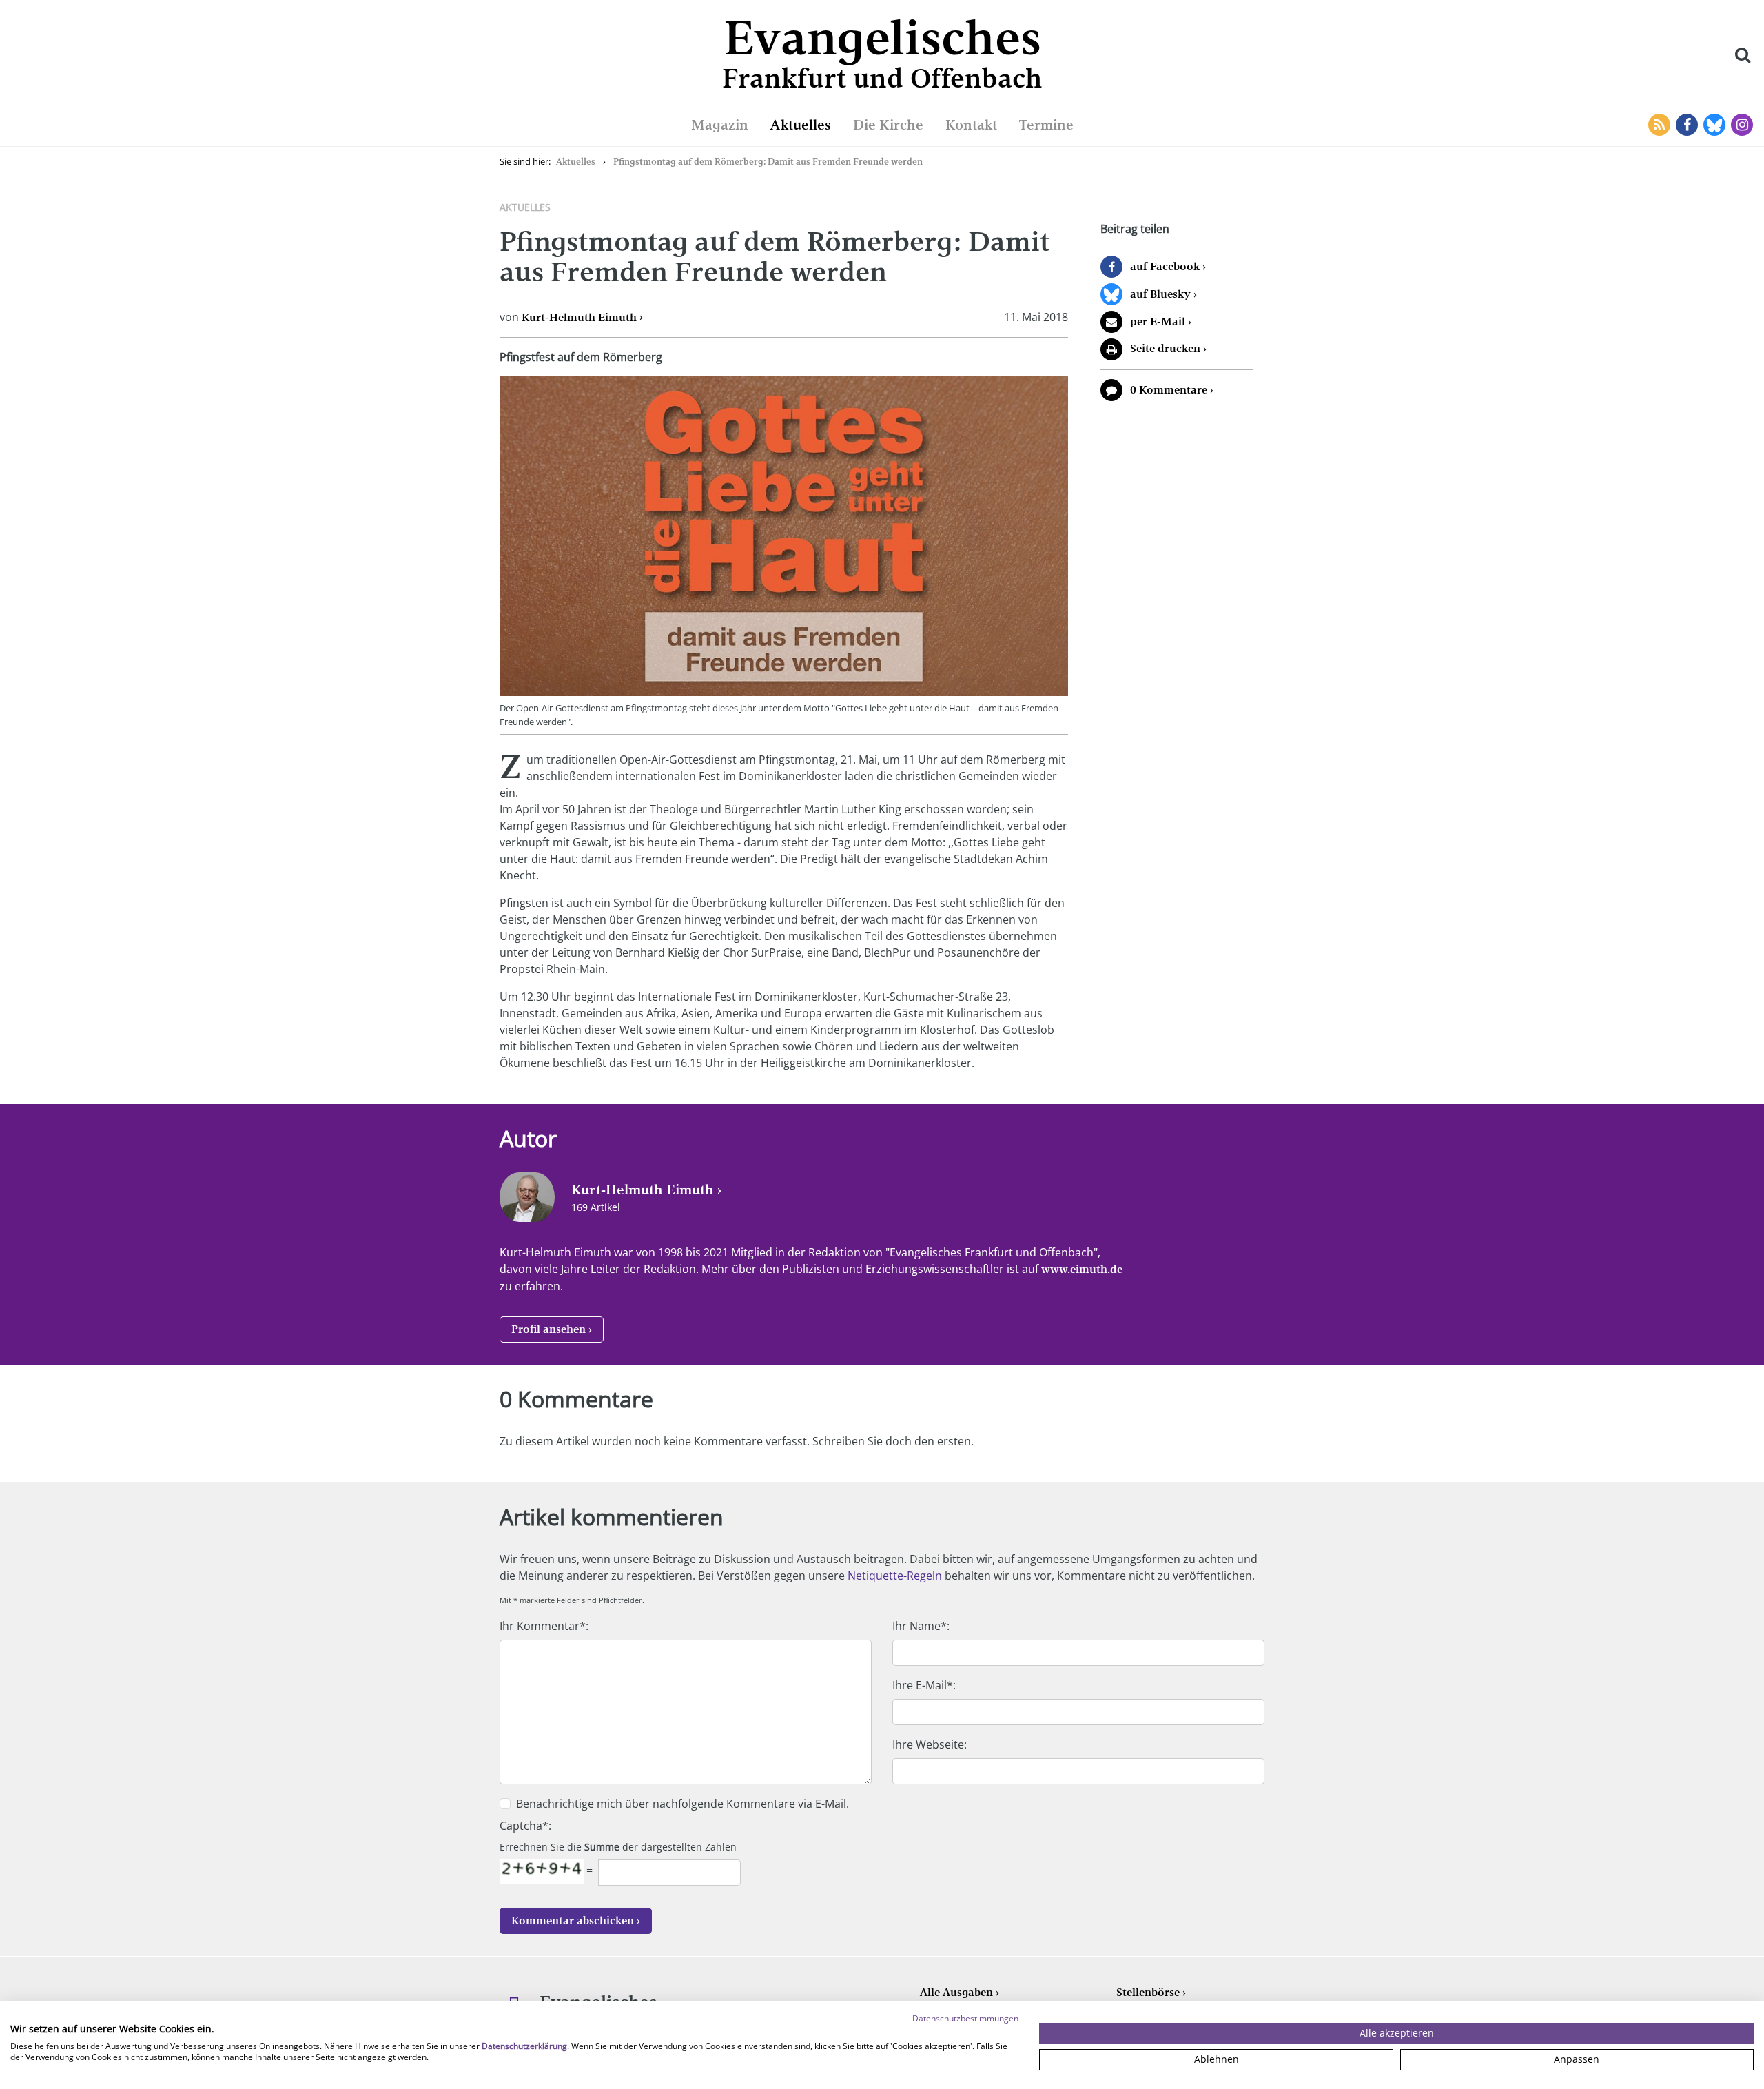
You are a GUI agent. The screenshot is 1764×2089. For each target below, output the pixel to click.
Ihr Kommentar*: (544, 1626)
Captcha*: (525, 1826)
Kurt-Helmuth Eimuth (579, 317)
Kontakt (971, 125)
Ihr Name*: (921, 1626)
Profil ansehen (548, 1329)
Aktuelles (801, 125)
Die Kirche (888, 125)
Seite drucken (1165, 348)
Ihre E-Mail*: (924, 1685)
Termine (1046, 125)
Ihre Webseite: (930, 1744)
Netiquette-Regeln (895, 1576)
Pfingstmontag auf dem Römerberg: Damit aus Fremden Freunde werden (768, 162)
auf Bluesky (1160, 294)
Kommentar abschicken (573, 1920)
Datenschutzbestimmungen (965, 2018)
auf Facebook (1165, 266)
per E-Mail (1158, 322)
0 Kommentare (1169, 390)
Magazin (720, 125)
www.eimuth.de (1082, 1269)
